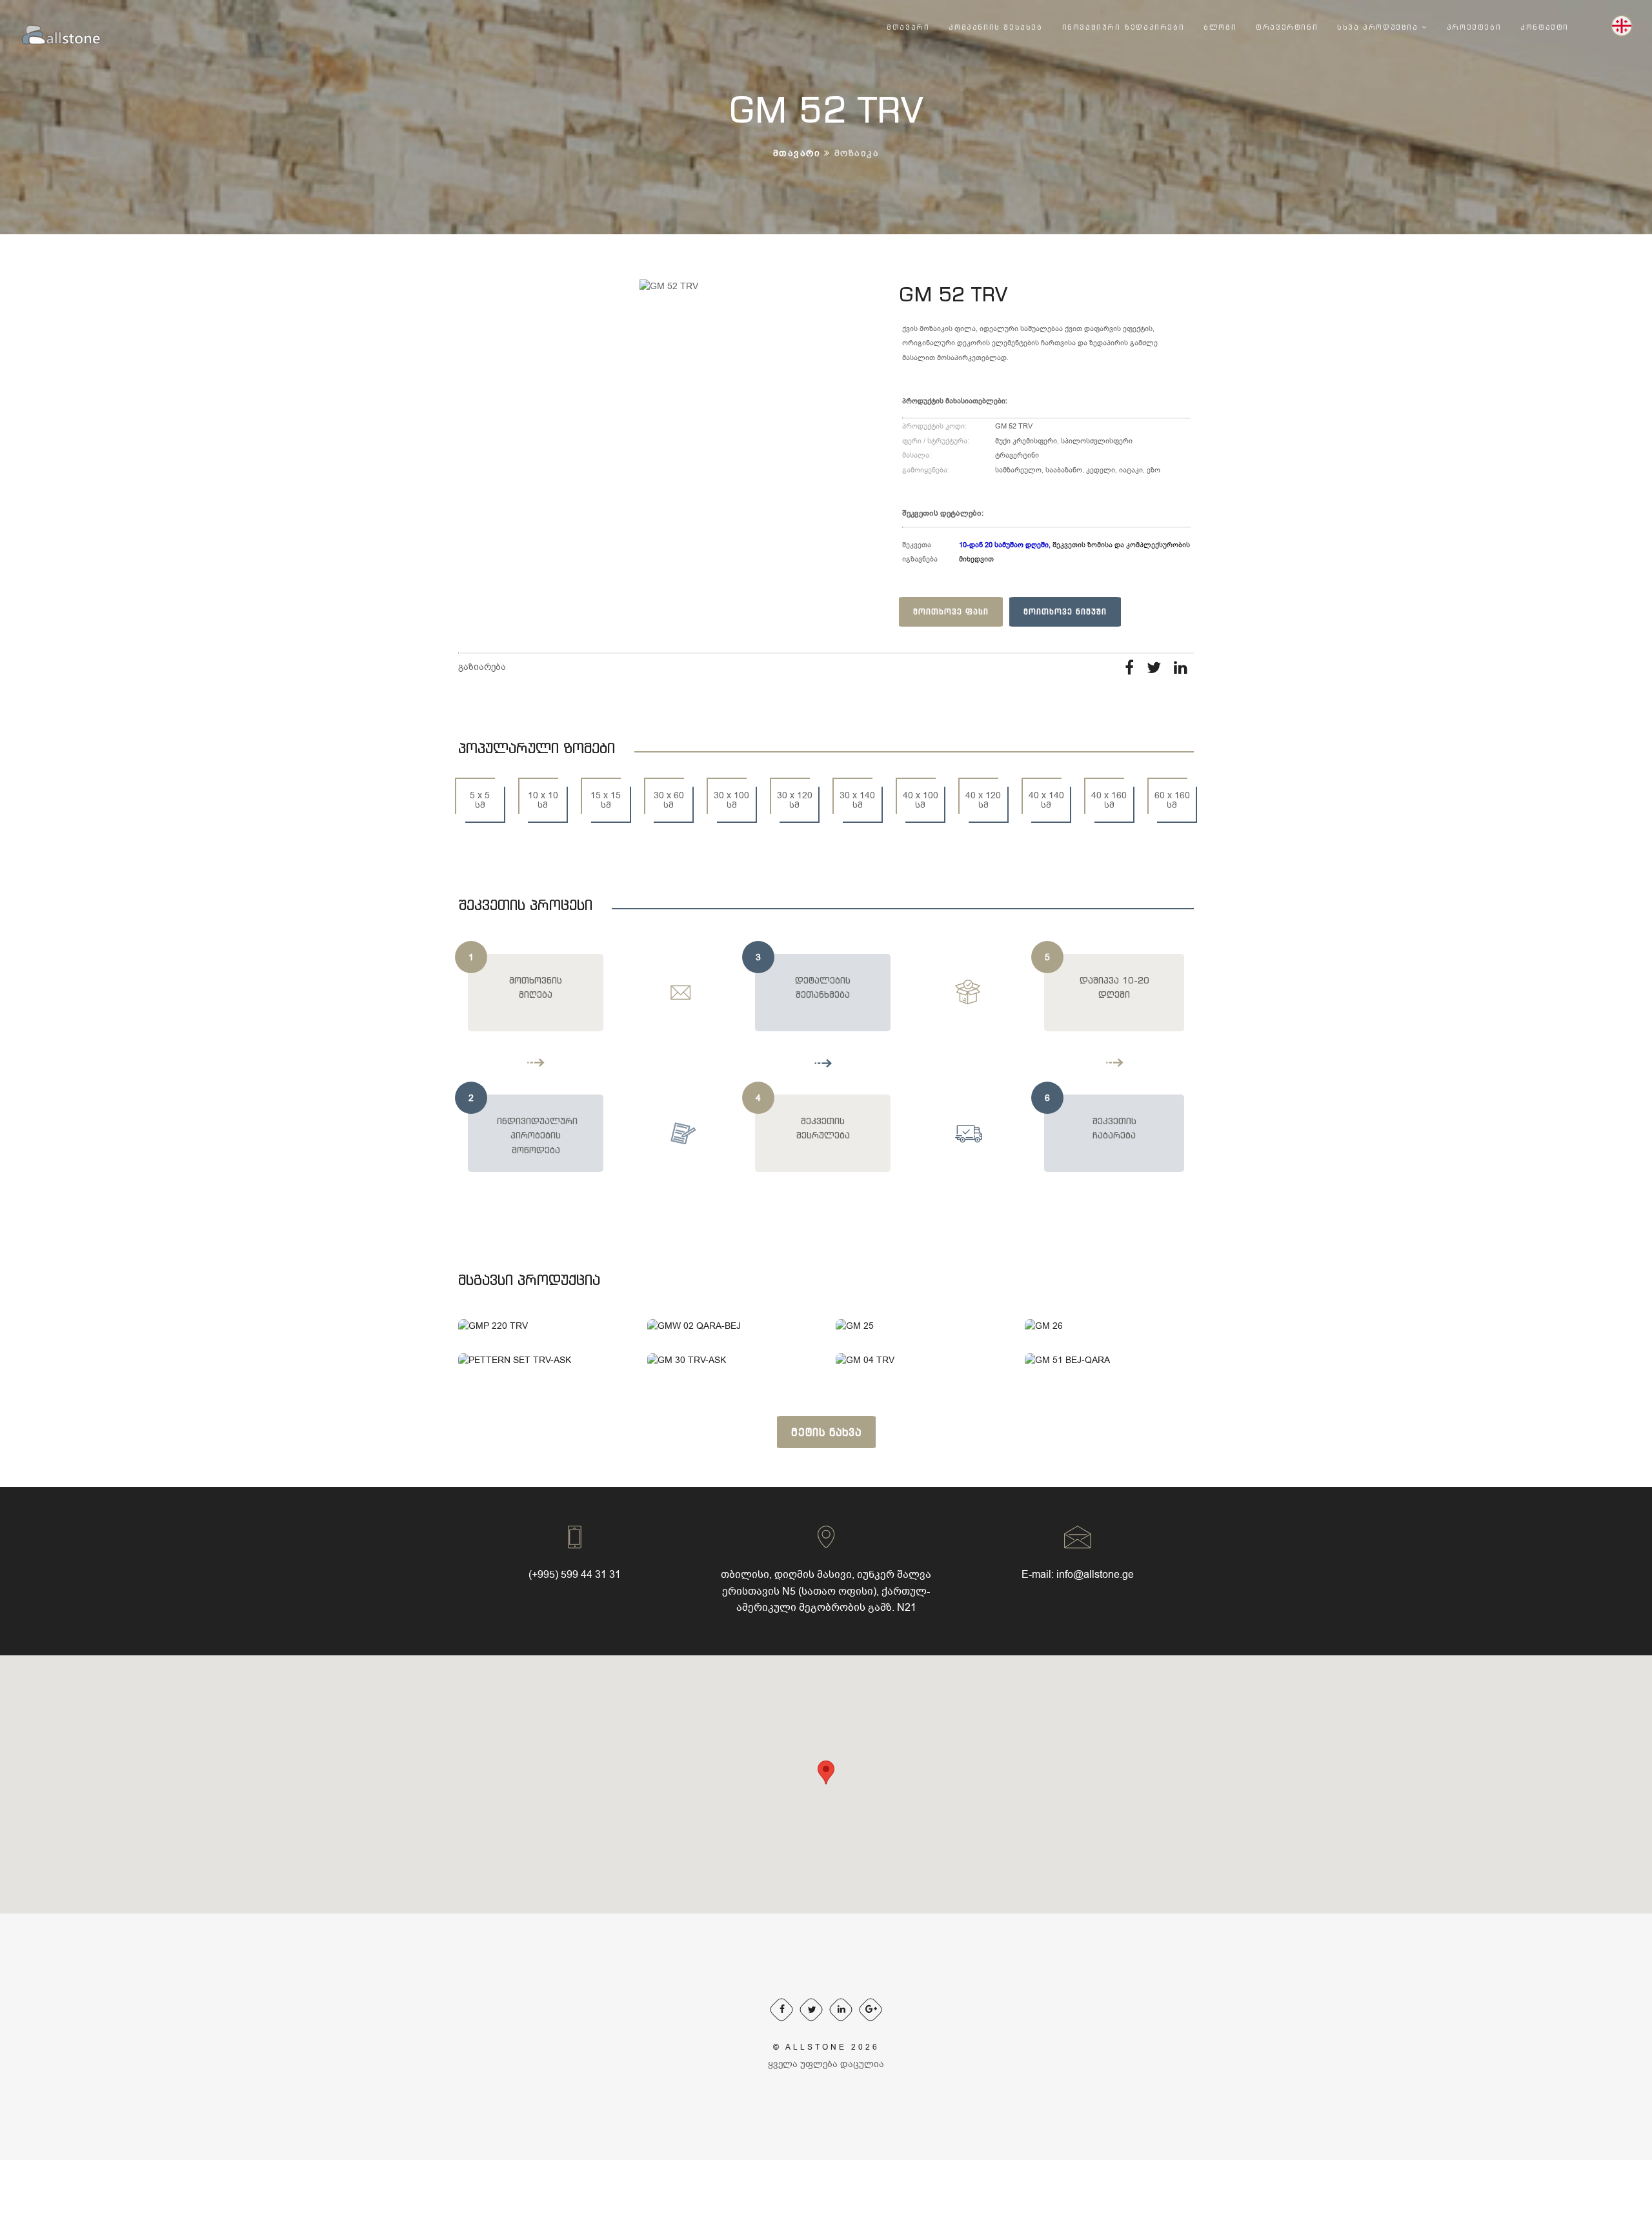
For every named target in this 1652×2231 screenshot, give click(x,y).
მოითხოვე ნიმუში (1065, 611)
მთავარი (908, 27)
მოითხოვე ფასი (951, 611)
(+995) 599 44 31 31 (575, 1575)
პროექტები (1474, 27)
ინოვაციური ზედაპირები (1123, 27)
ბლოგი (1220, 27)
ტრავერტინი (1287, 27)
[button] (826, 1772)
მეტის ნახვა (826, 1432)
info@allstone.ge (1095, 1575)
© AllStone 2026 (826, 2047)
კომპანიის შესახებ (995, 27)
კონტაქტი (1545, 27)
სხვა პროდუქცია (1379, 27)
